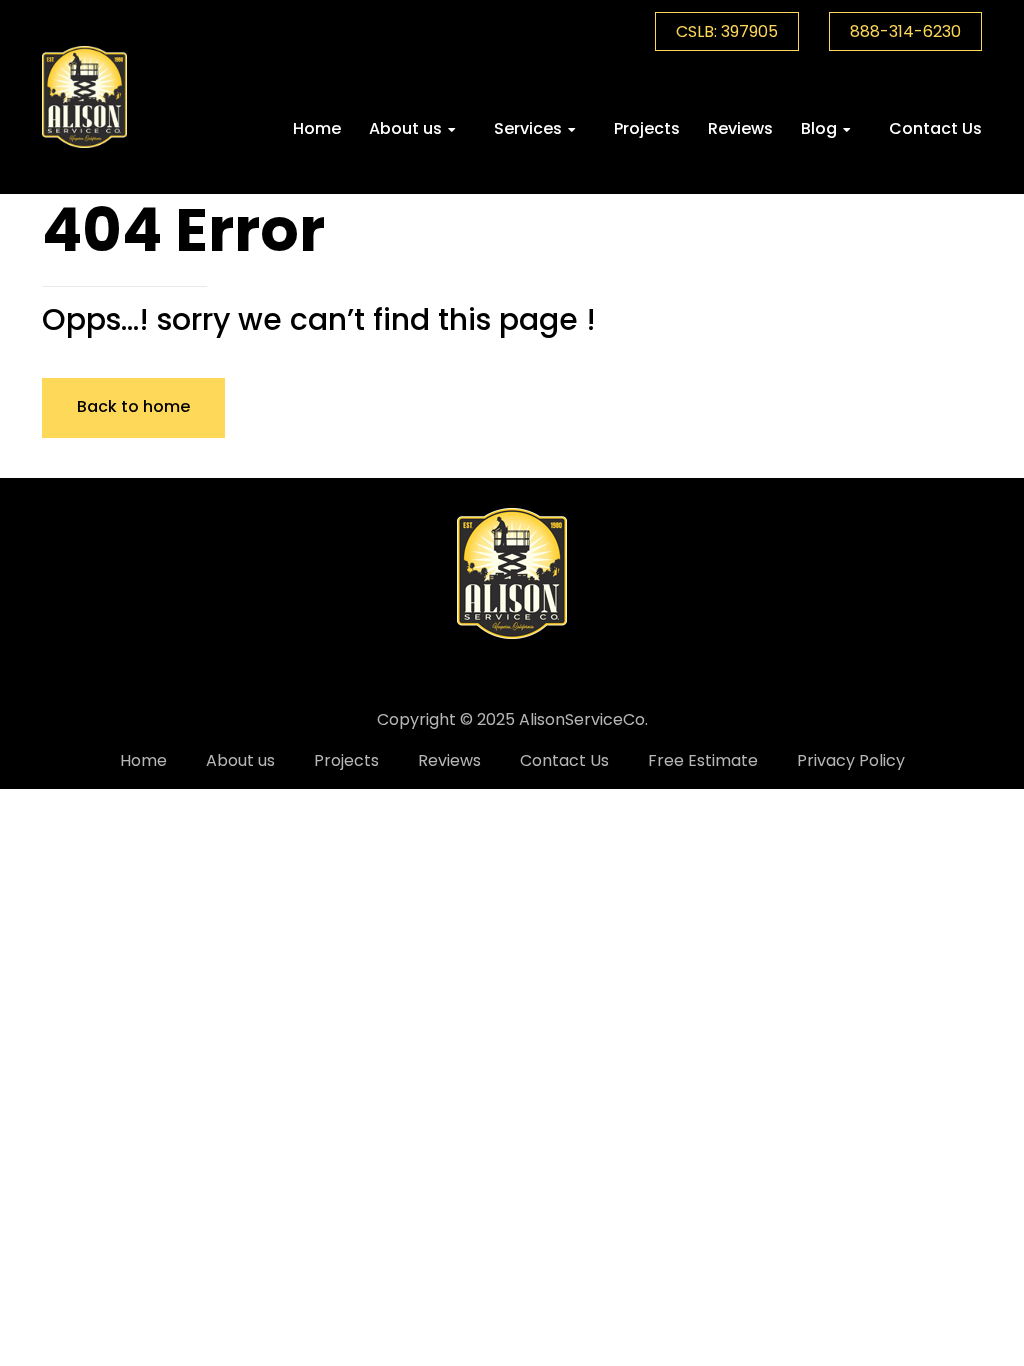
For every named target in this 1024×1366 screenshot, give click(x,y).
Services (528, 128)
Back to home (133, 406)
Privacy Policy (851, 760)
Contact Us (935, 128)
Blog (819, 128)
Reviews (740, 128)
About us (405, 128)
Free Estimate (703, 760)
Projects (647, 128)
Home (317, 128)
